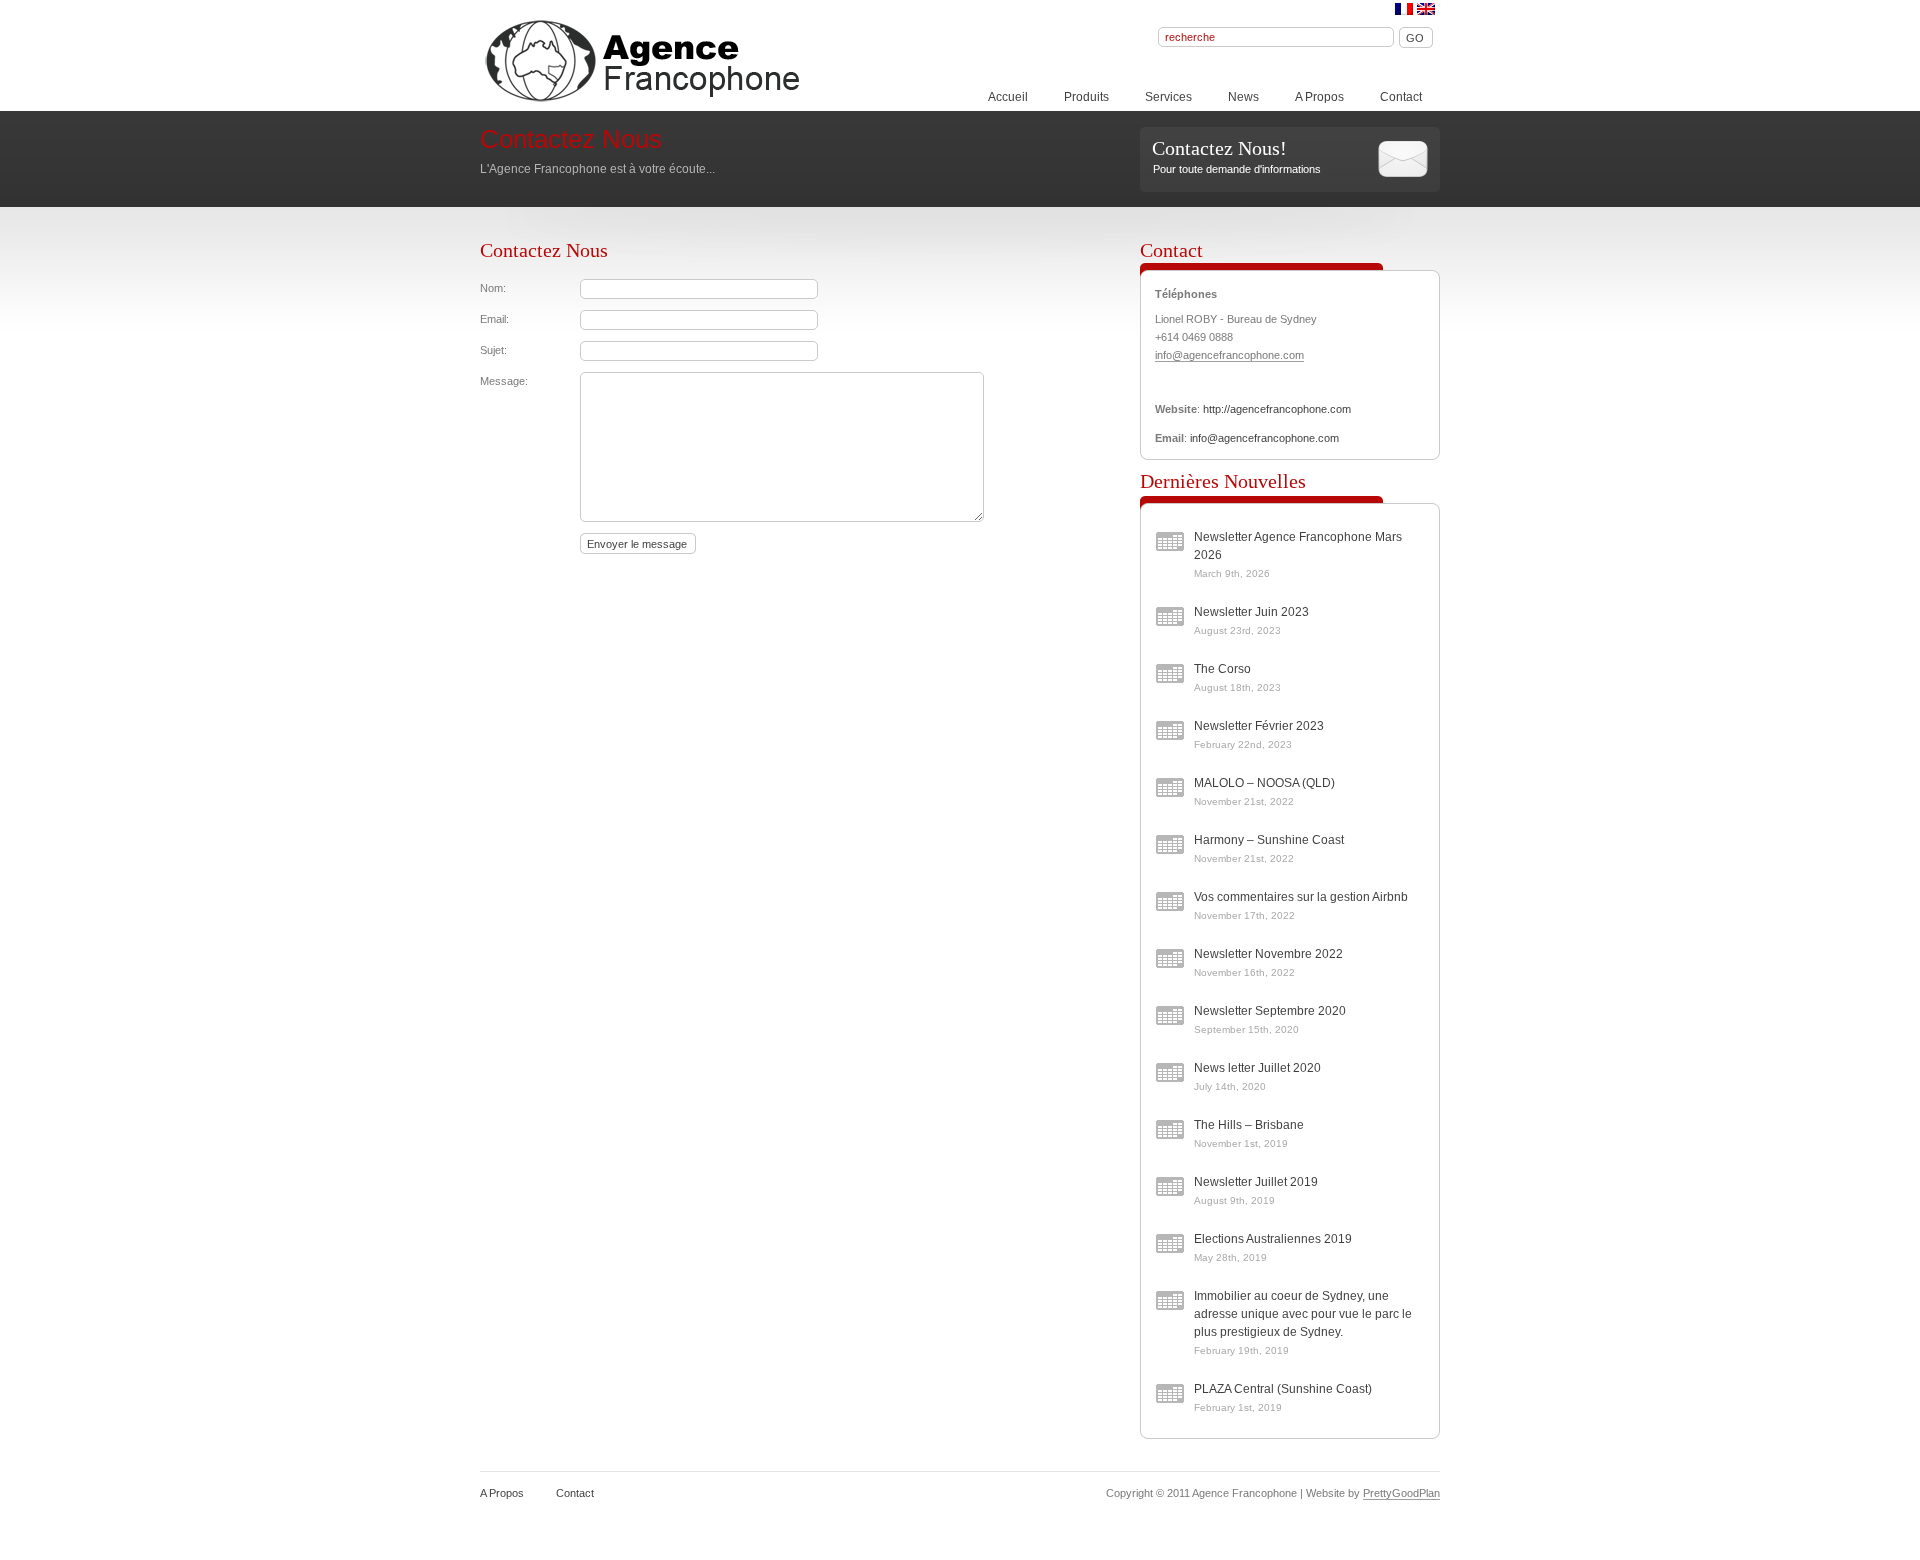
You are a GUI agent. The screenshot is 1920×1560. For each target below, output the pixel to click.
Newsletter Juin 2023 (1251, 612)
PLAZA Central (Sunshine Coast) (1283, 1389)
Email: (494, 319)
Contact (1401, 97)
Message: (504, 381)
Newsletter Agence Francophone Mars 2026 (1298, 546)
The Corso (1222, 669)
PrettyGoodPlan (1401, 1493)
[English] (1426, 9)
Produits (1086, 97)
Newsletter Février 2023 (1259, 726)
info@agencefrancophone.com (1229, 355)
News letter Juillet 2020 (1257, 1068)
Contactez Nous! (1219, 148)
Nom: (493, 288)
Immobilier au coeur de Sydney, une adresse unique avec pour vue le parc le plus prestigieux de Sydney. (1303, 1314)
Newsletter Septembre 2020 (1270, 1011)
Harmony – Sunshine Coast (1269, 840)
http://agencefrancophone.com (1277, 409)
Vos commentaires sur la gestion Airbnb (1301, 897)
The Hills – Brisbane (1249, 1125)
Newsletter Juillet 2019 (1256, 1182)
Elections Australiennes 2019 (1273, 1239)
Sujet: (493, 350)
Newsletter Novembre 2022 (1268, 954)
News (1243, 97)
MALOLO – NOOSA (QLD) (1264, 783)
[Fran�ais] (1404, 9)
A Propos (1319, 97)
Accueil (1008, 97)
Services (1168, 97)
